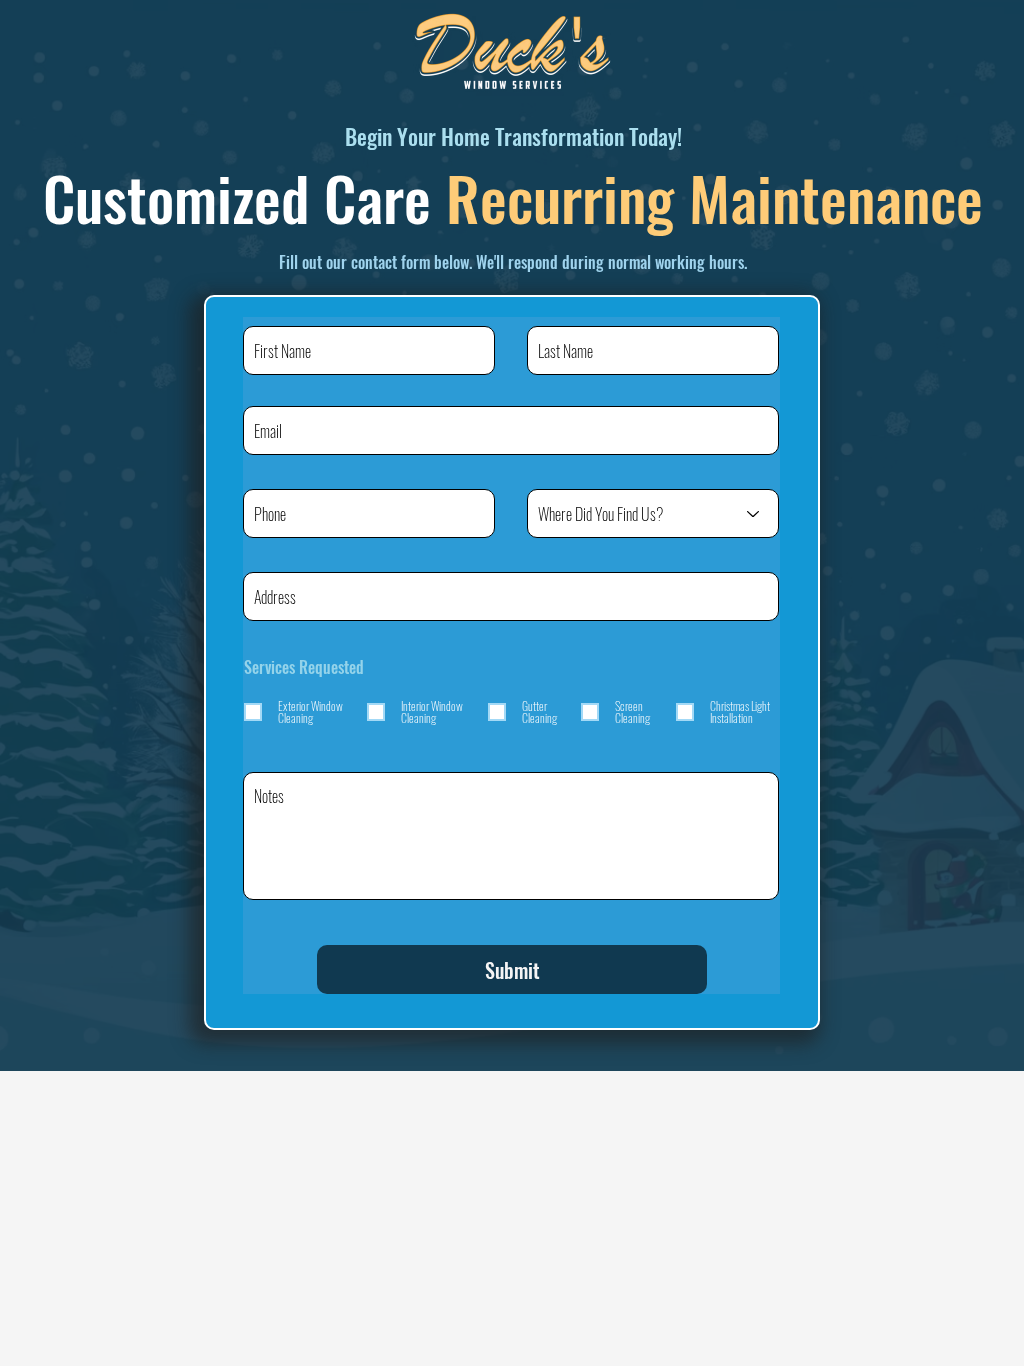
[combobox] (511, 596)
